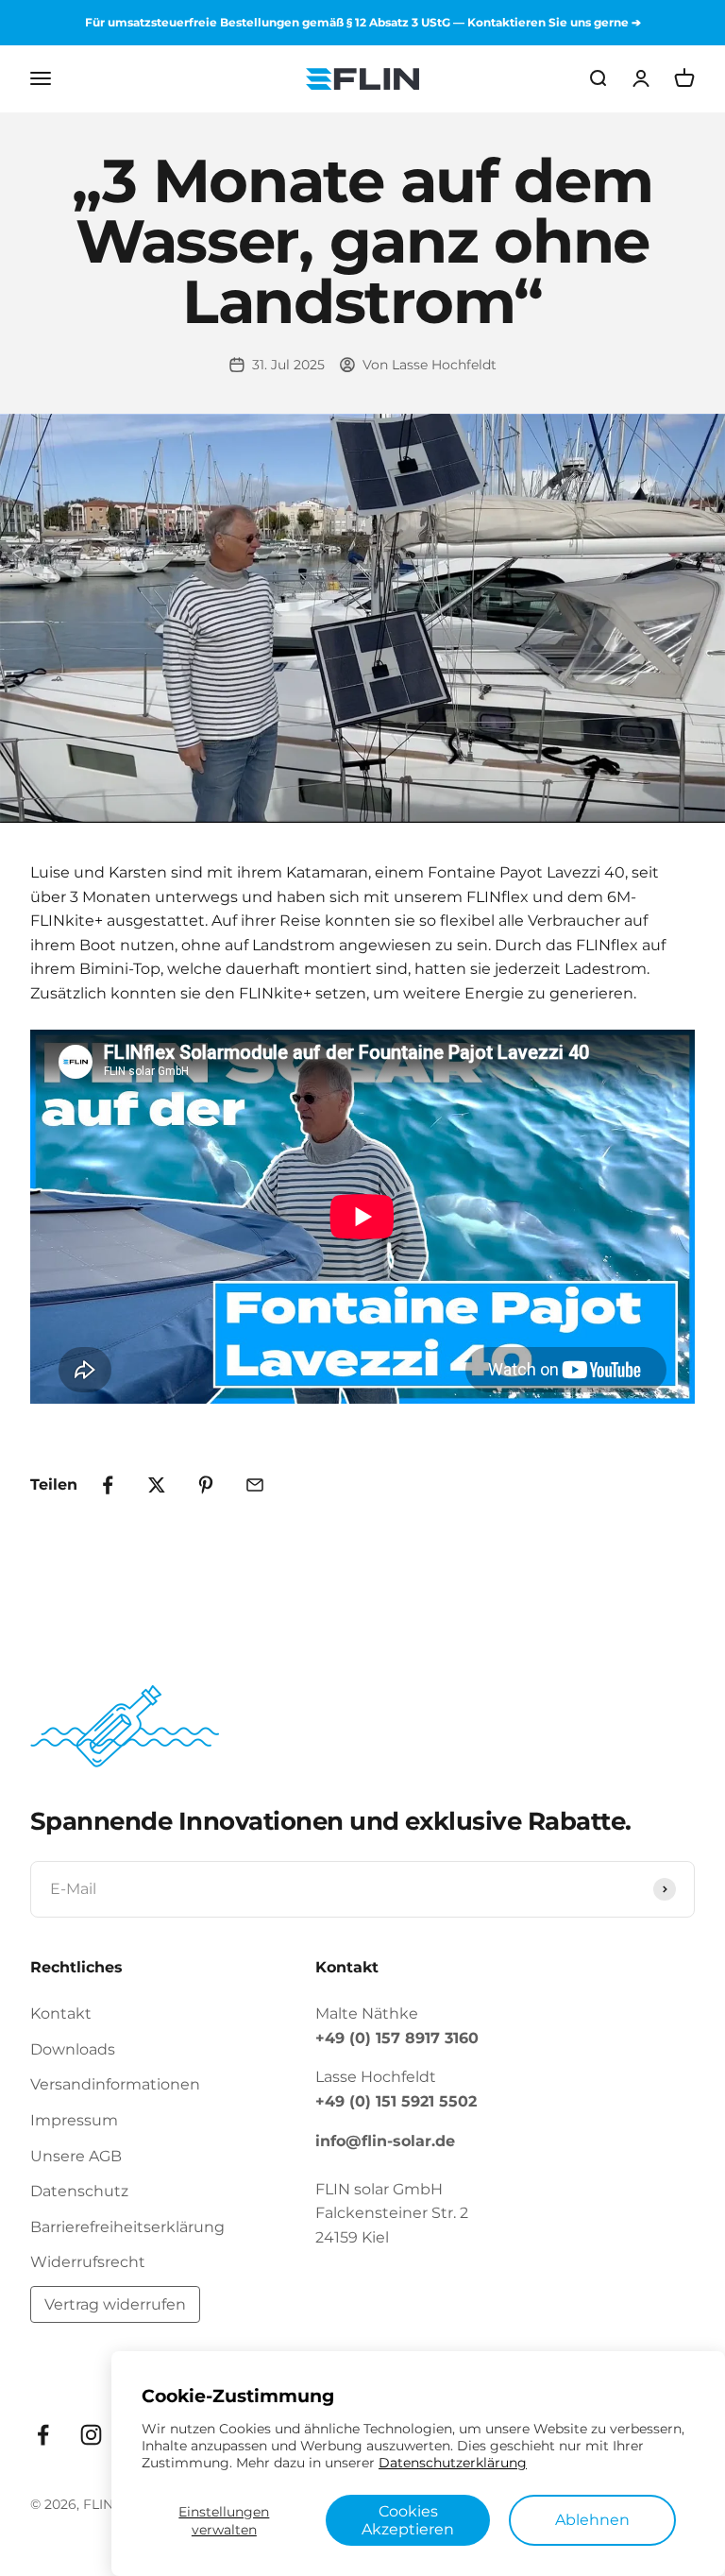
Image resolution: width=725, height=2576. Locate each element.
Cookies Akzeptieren (408, 2520)
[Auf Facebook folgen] (43, 2435)
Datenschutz (79, 2191)
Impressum (74, 2120)
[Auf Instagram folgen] (91, 2435)
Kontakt (61, 2013)
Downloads (73, 2049)
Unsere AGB (76, 2156)
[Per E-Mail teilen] (255, 1485)
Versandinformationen (115, 2084)
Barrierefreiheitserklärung (127, 2227)
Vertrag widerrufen (115, 2304)
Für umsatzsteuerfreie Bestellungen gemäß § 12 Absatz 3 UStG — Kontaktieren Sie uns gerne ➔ (363, 22)
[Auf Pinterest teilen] (206, 1485)
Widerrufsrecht (88, 2262)
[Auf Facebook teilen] (108, 1485)
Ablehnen (592, 2520)
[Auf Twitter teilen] (157, 1485)
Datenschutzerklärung (453, 2463)
